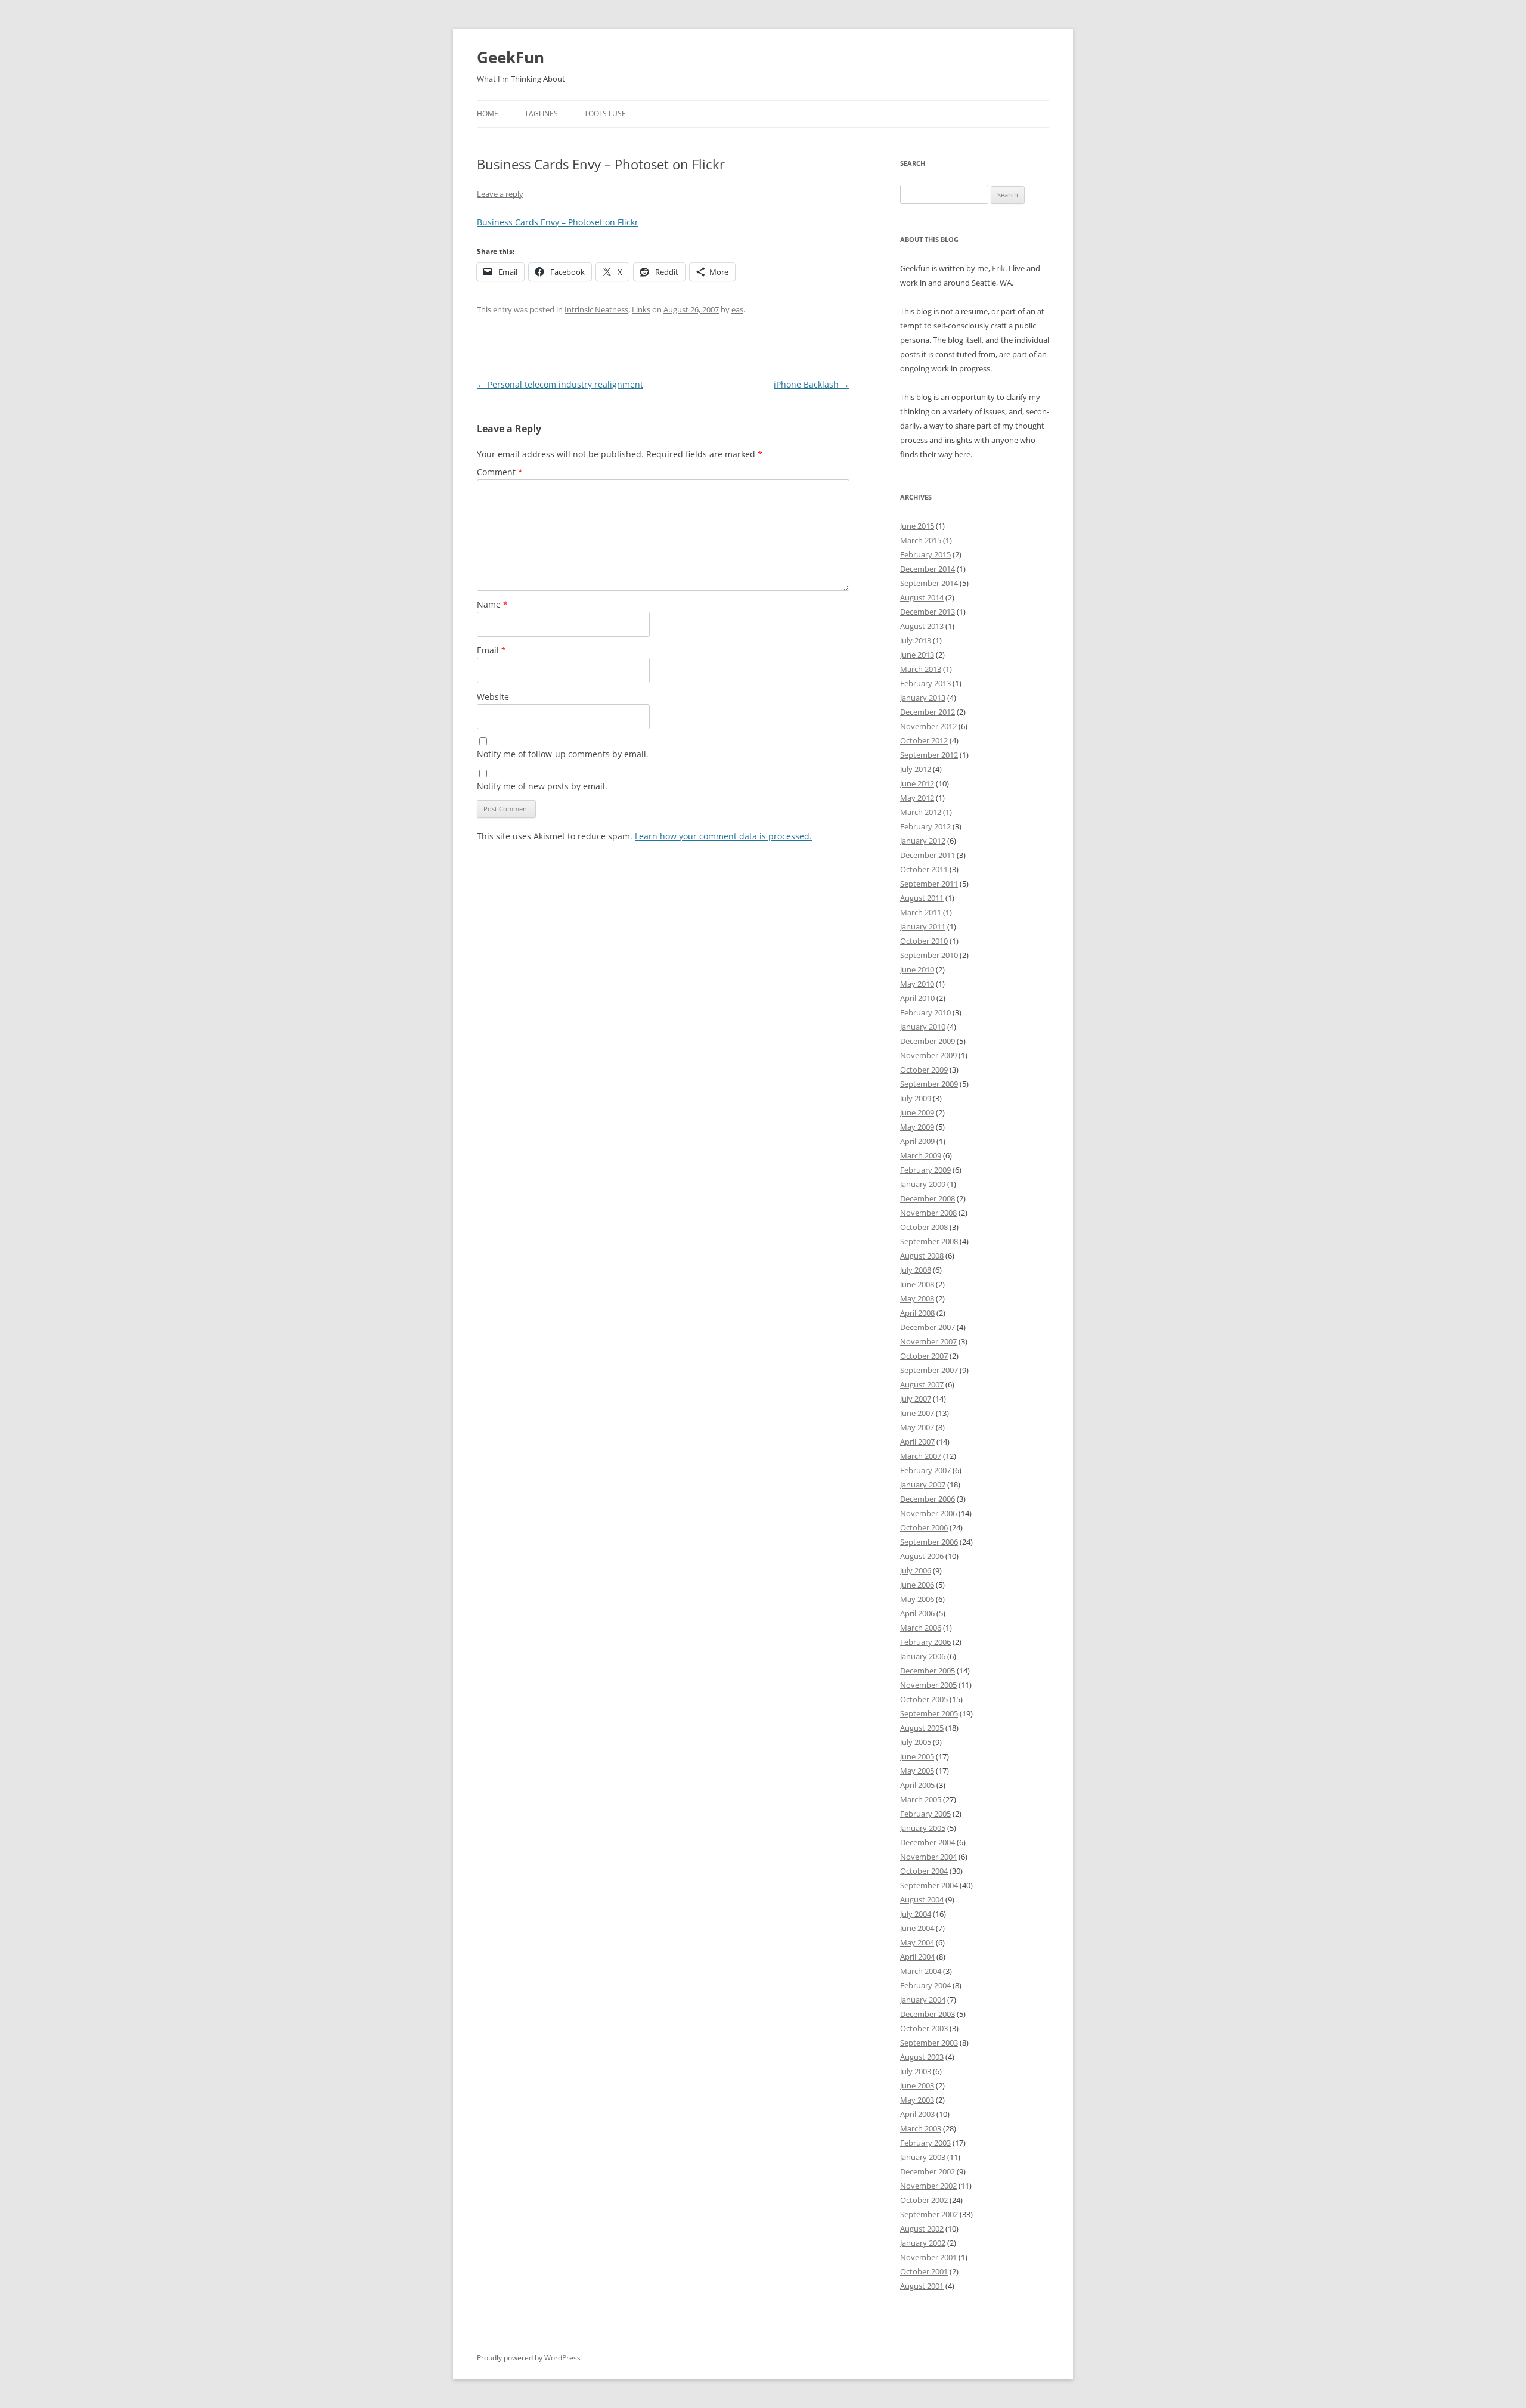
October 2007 (924, 1356)
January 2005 (923, 1828)
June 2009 (917, 1112)
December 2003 (928, 2014)
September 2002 (929, 2214)
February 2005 (925, 1814)
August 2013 (922, 626)
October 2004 (924, 1871)
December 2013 (928, 612)
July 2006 (916, 1570)
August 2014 (922, 597)
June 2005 (917, 1756)
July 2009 (916, 1098)
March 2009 (921, 1155)
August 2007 (922, 1384)
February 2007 (925, 1470)
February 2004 (925, 1985)
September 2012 (929, 755)
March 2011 (921, 912)
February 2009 (925, 1170)
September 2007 (929, 1370)
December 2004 (928, 1842)
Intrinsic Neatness (596, 309)
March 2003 (921, 2128)
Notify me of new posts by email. (542, 786)
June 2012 (917, 783)
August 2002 (922, 2229)
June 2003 (917, 2085)
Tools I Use (605, 114)
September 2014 (929, 583)
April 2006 (917, 1613)
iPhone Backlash (812, 384)
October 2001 (924, 2271)
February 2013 (925, 683)
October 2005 (924, 1699)
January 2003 (923, 2157)
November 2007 (928, 1341)
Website (493, 697)
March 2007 (921, 1456)
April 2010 (917, 998)
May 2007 (917, 1427)
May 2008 (917, 1298)
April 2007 (917, 1442)
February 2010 (925, 1012)
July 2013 (916, 640)
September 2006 (929, 1542)
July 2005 (916, 1742)
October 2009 (924, 1070)
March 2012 (921, 812)
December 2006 (928, 1499)
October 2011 (924, 869)
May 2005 (917, 1771)
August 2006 (922, 1556)
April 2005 (917, 1785)
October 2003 (924, 2028)
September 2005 (929, 1713)
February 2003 (925, 2143)
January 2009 (923, 1184)
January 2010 (923, 1027)
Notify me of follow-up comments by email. (563, 754)
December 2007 (928, 1327)
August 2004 (922, 1899)
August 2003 (922, 2057)
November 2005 (928, 1685)
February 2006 (925, 1642)
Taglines (541, 114)
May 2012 (917, 798)
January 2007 (923, 1485)
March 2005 (921, 1799)
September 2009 (929, 1084)
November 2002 (928, 2186)
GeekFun (511, 57)
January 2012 (923, 841)
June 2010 (917, 969)
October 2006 (924, 1527)
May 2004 (917, 1942)
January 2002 (923, 2243)
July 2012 (916, 769)
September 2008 (929, 1241)
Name (492, 604)
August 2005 (922, 1728)
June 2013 (917, 655)
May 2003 (917, 2100)
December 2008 (928, 1198)
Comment (500, 472)
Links (641, 309)
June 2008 (917, 1284)
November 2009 (928, 1055)
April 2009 (917, 1141)
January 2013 (923, 698)
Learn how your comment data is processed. (723, 836)
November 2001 (928, 2257)
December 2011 (928, 855)
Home (488, 114)
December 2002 (928, 2171)
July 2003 (916, 2071)
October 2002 (924, 2200)
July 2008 (916, 1270)
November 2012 (928, 726)
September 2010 (929, 955)
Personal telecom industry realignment (560, 384)
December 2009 (928, 1041)
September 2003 (929, 2043)
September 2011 (929, 884)
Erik (998, 268)
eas (737, 309)
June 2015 (917, 526)
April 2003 (917, 2114)
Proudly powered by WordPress (529, 2358)
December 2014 (928, 569)
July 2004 (916, 1914)
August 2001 (922, 2286)
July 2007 (916, 1399)
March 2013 (921, 669)
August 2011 (922, 898)
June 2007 (917, 1413)
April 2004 (917, 1957)
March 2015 (921, 540)
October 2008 (924, 1227)
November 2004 (928, 1857)
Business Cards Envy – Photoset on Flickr (558, 222)
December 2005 (928, 1671)
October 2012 (924, 740)
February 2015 (925, 554)
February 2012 (925, 826)
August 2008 (922, 1256)
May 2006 (917, 1599)
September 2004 (929, 1885)
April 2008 (917, 1313)
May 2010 (917, 984)
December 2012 (928, 712)
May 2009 (917, 1127)
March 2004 (921, 1971)
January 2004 (923, 2000)
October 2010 (924, 941)
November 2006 (928, 1513)
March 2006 (921, 1628)
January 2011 (923, 926)
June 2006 (917, 1585)
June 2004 (917, 1928)
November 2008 (928, 1213)
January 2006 (923, 1656)
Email (491, 650)
